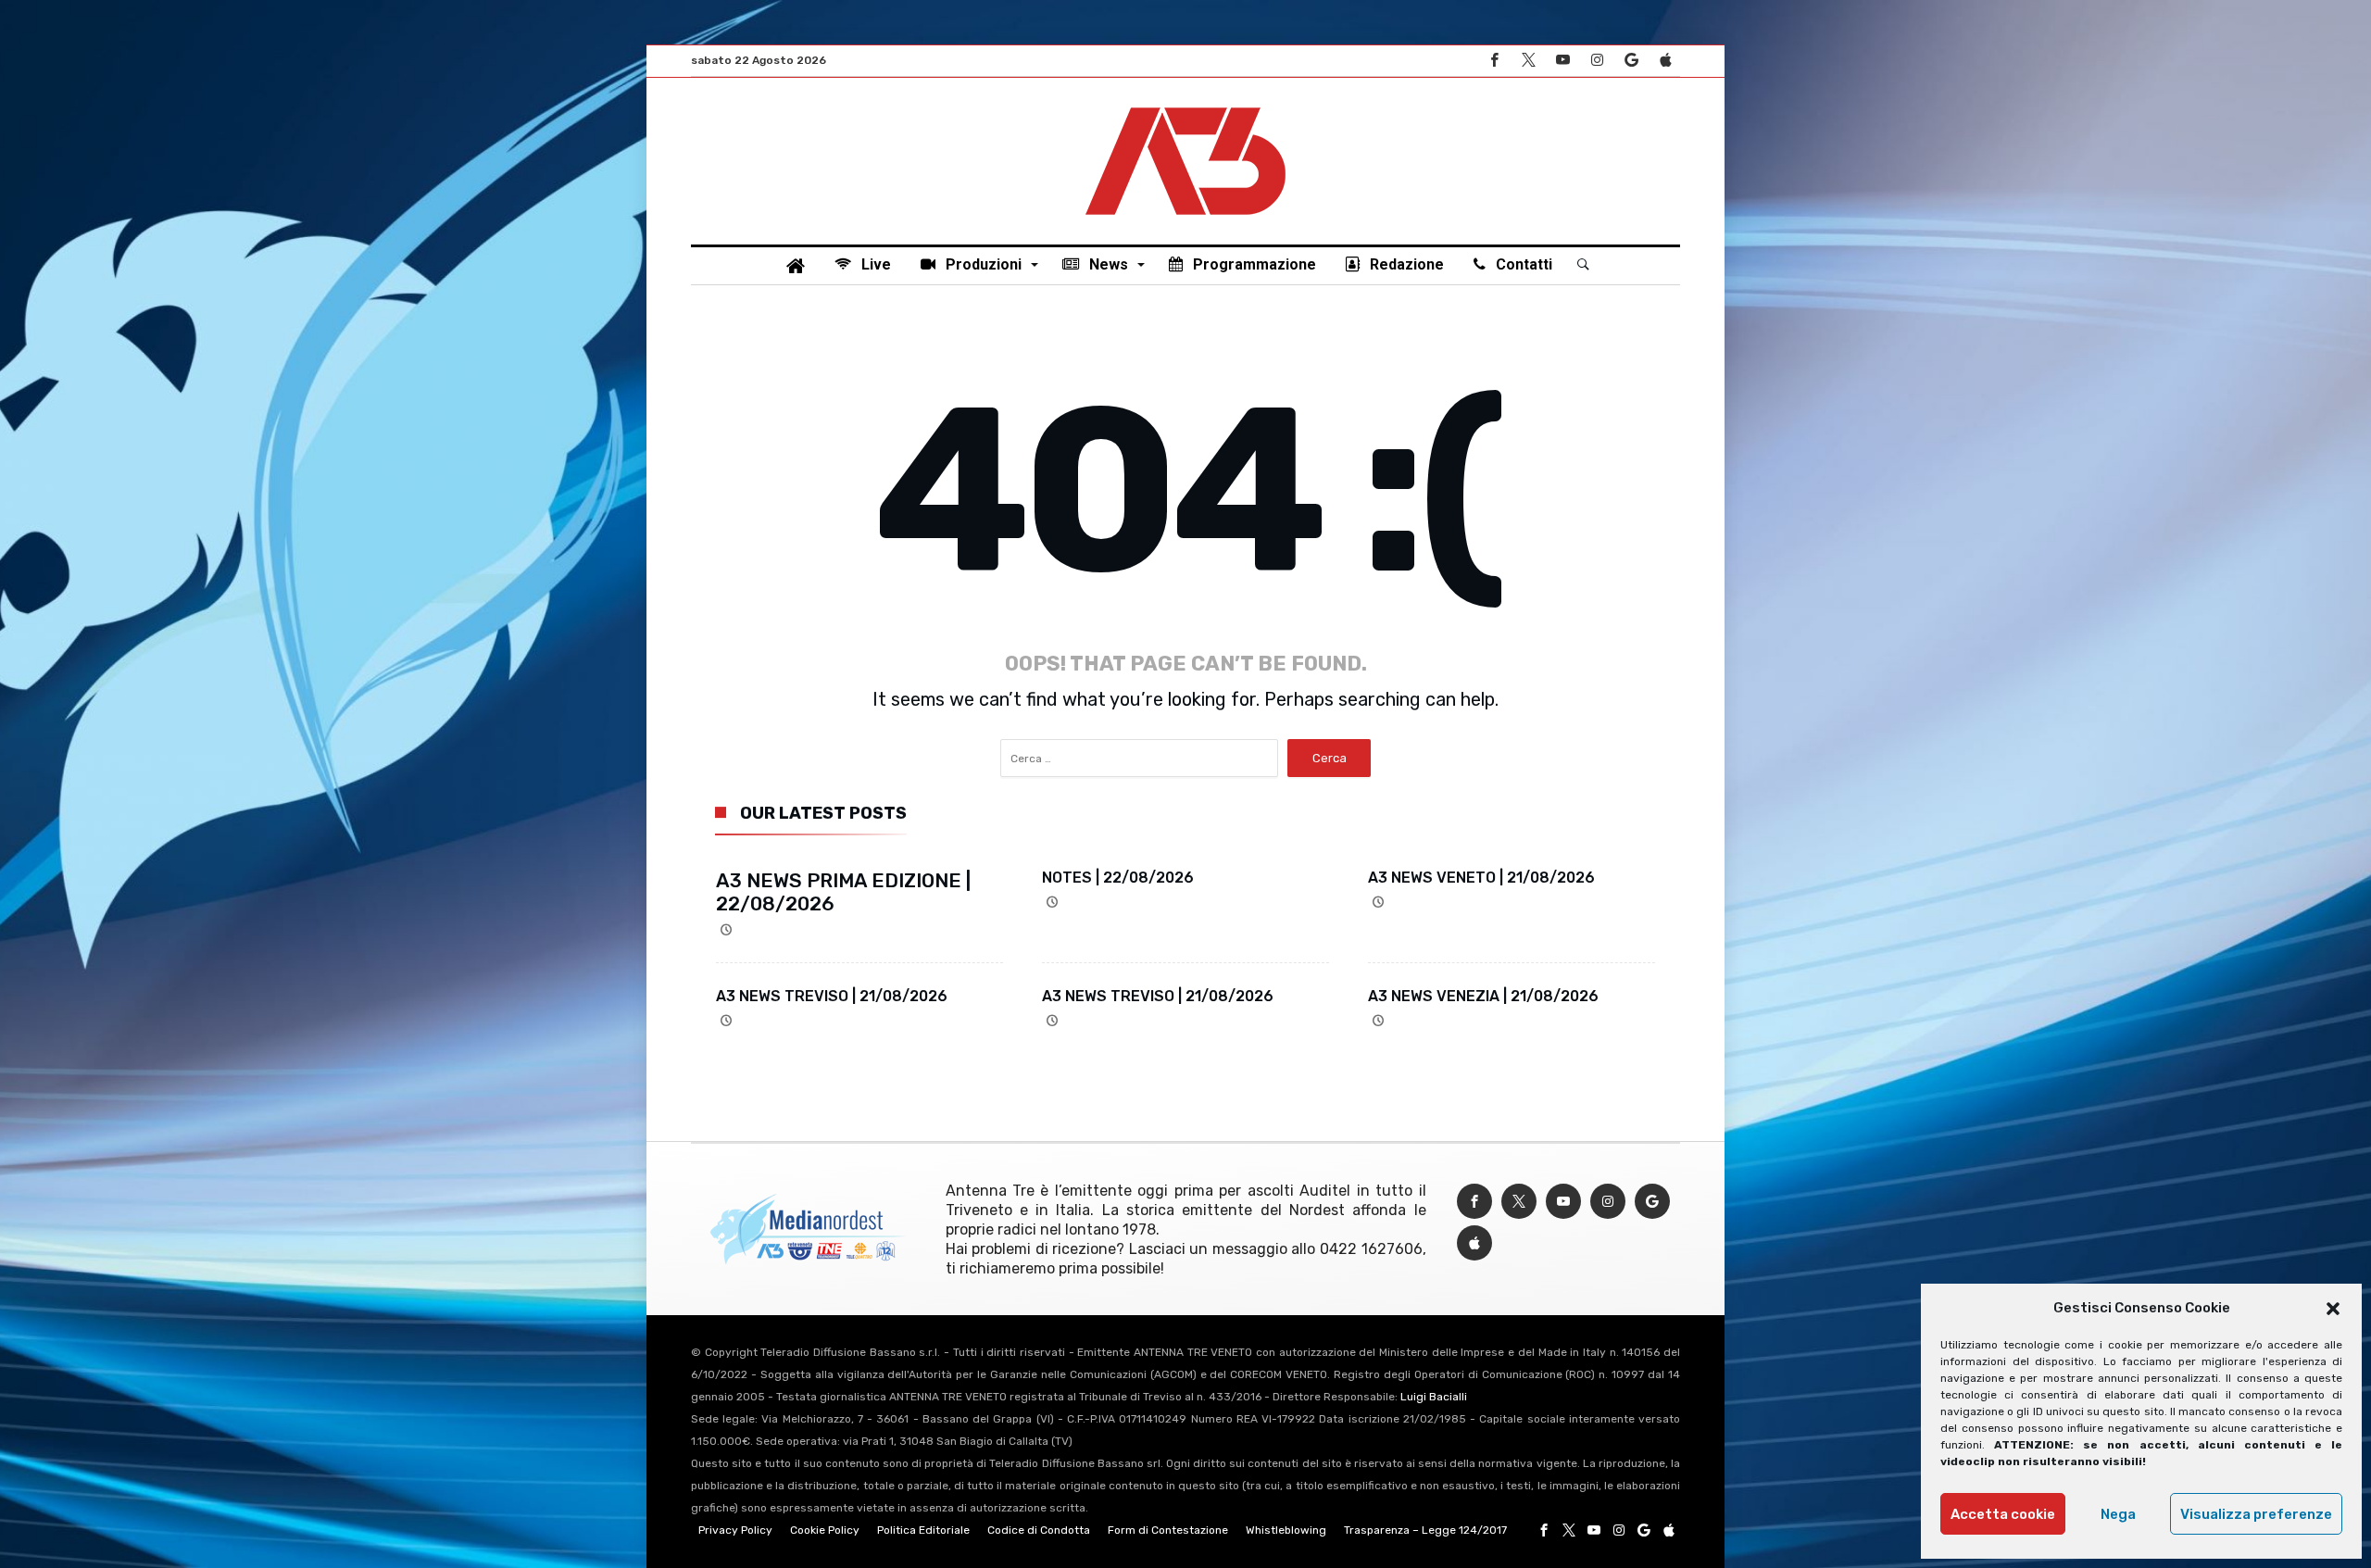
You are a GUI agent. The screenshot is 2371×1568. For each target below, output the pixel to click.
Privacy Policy (735, 1530)
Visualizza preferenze (2256, 1514)
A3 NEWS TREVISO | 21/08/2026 (832, 996)
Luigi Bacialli (1434, 1397)
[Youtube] (1562, 61)
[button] (2333, 1309)
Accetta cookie (2003, 1514)
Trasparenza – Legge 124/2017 (1425, 1530)
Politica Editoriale (923, 1530)
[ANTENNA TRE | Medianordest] (1185, 106)
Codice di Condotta (1039, 1530)
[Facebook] (1494, 61)
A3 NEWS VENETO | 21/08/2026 (1481, 878)
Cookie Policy (825, 1530)
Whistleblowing (1286, 1530)
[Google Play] (1631, 61)
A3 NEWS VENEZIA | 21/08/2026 (1483, 996)
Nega (2118, 1514)
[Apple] (1665, 61)
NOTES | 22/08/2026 (1118, 878)
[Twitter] (1528, 61)
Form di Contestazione (1168, 1530)
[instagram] (1597, 61)
